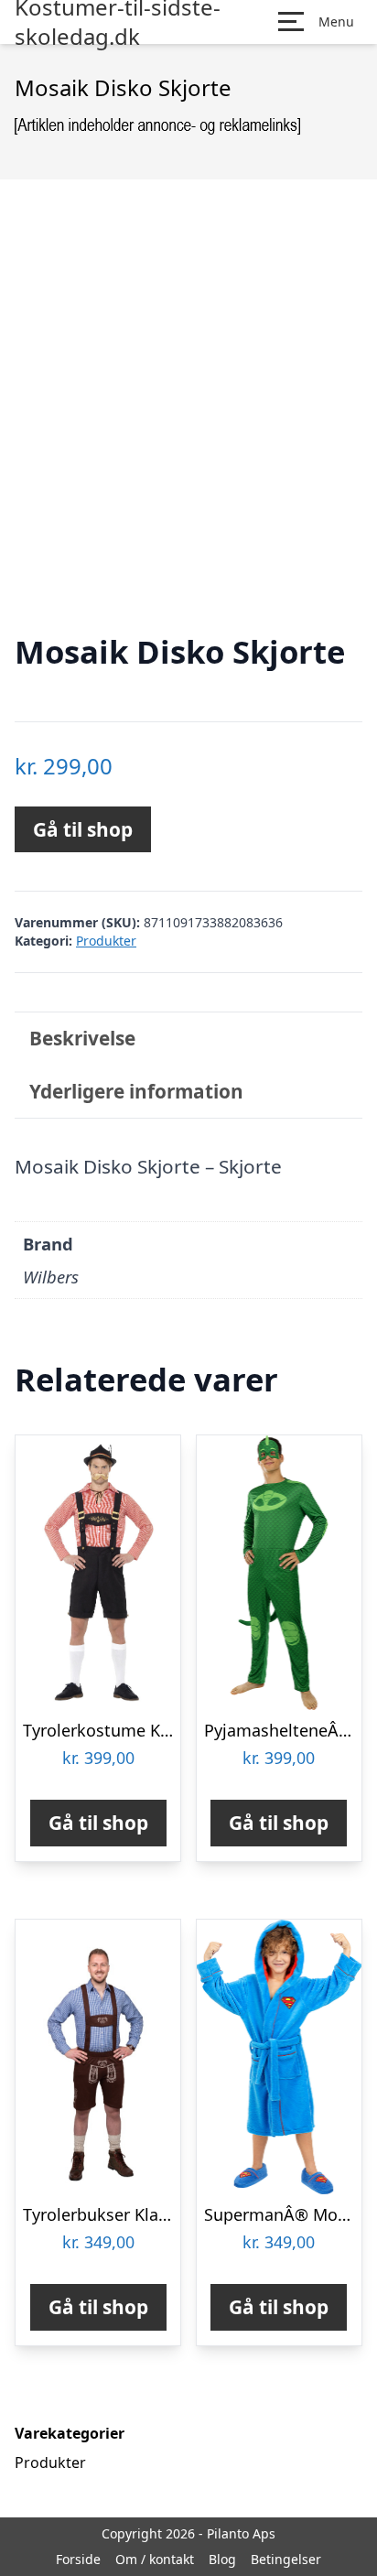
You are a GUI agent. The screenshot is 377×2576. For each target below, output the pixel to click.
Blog (222, 2559)
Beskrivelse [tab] (82, 1038)
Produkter (106, 941)
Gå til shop (83, 829)
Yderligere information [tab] (136, 1091)
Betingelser (286, 2559)
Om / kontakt (155, 2559)
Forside (78, 2559)
